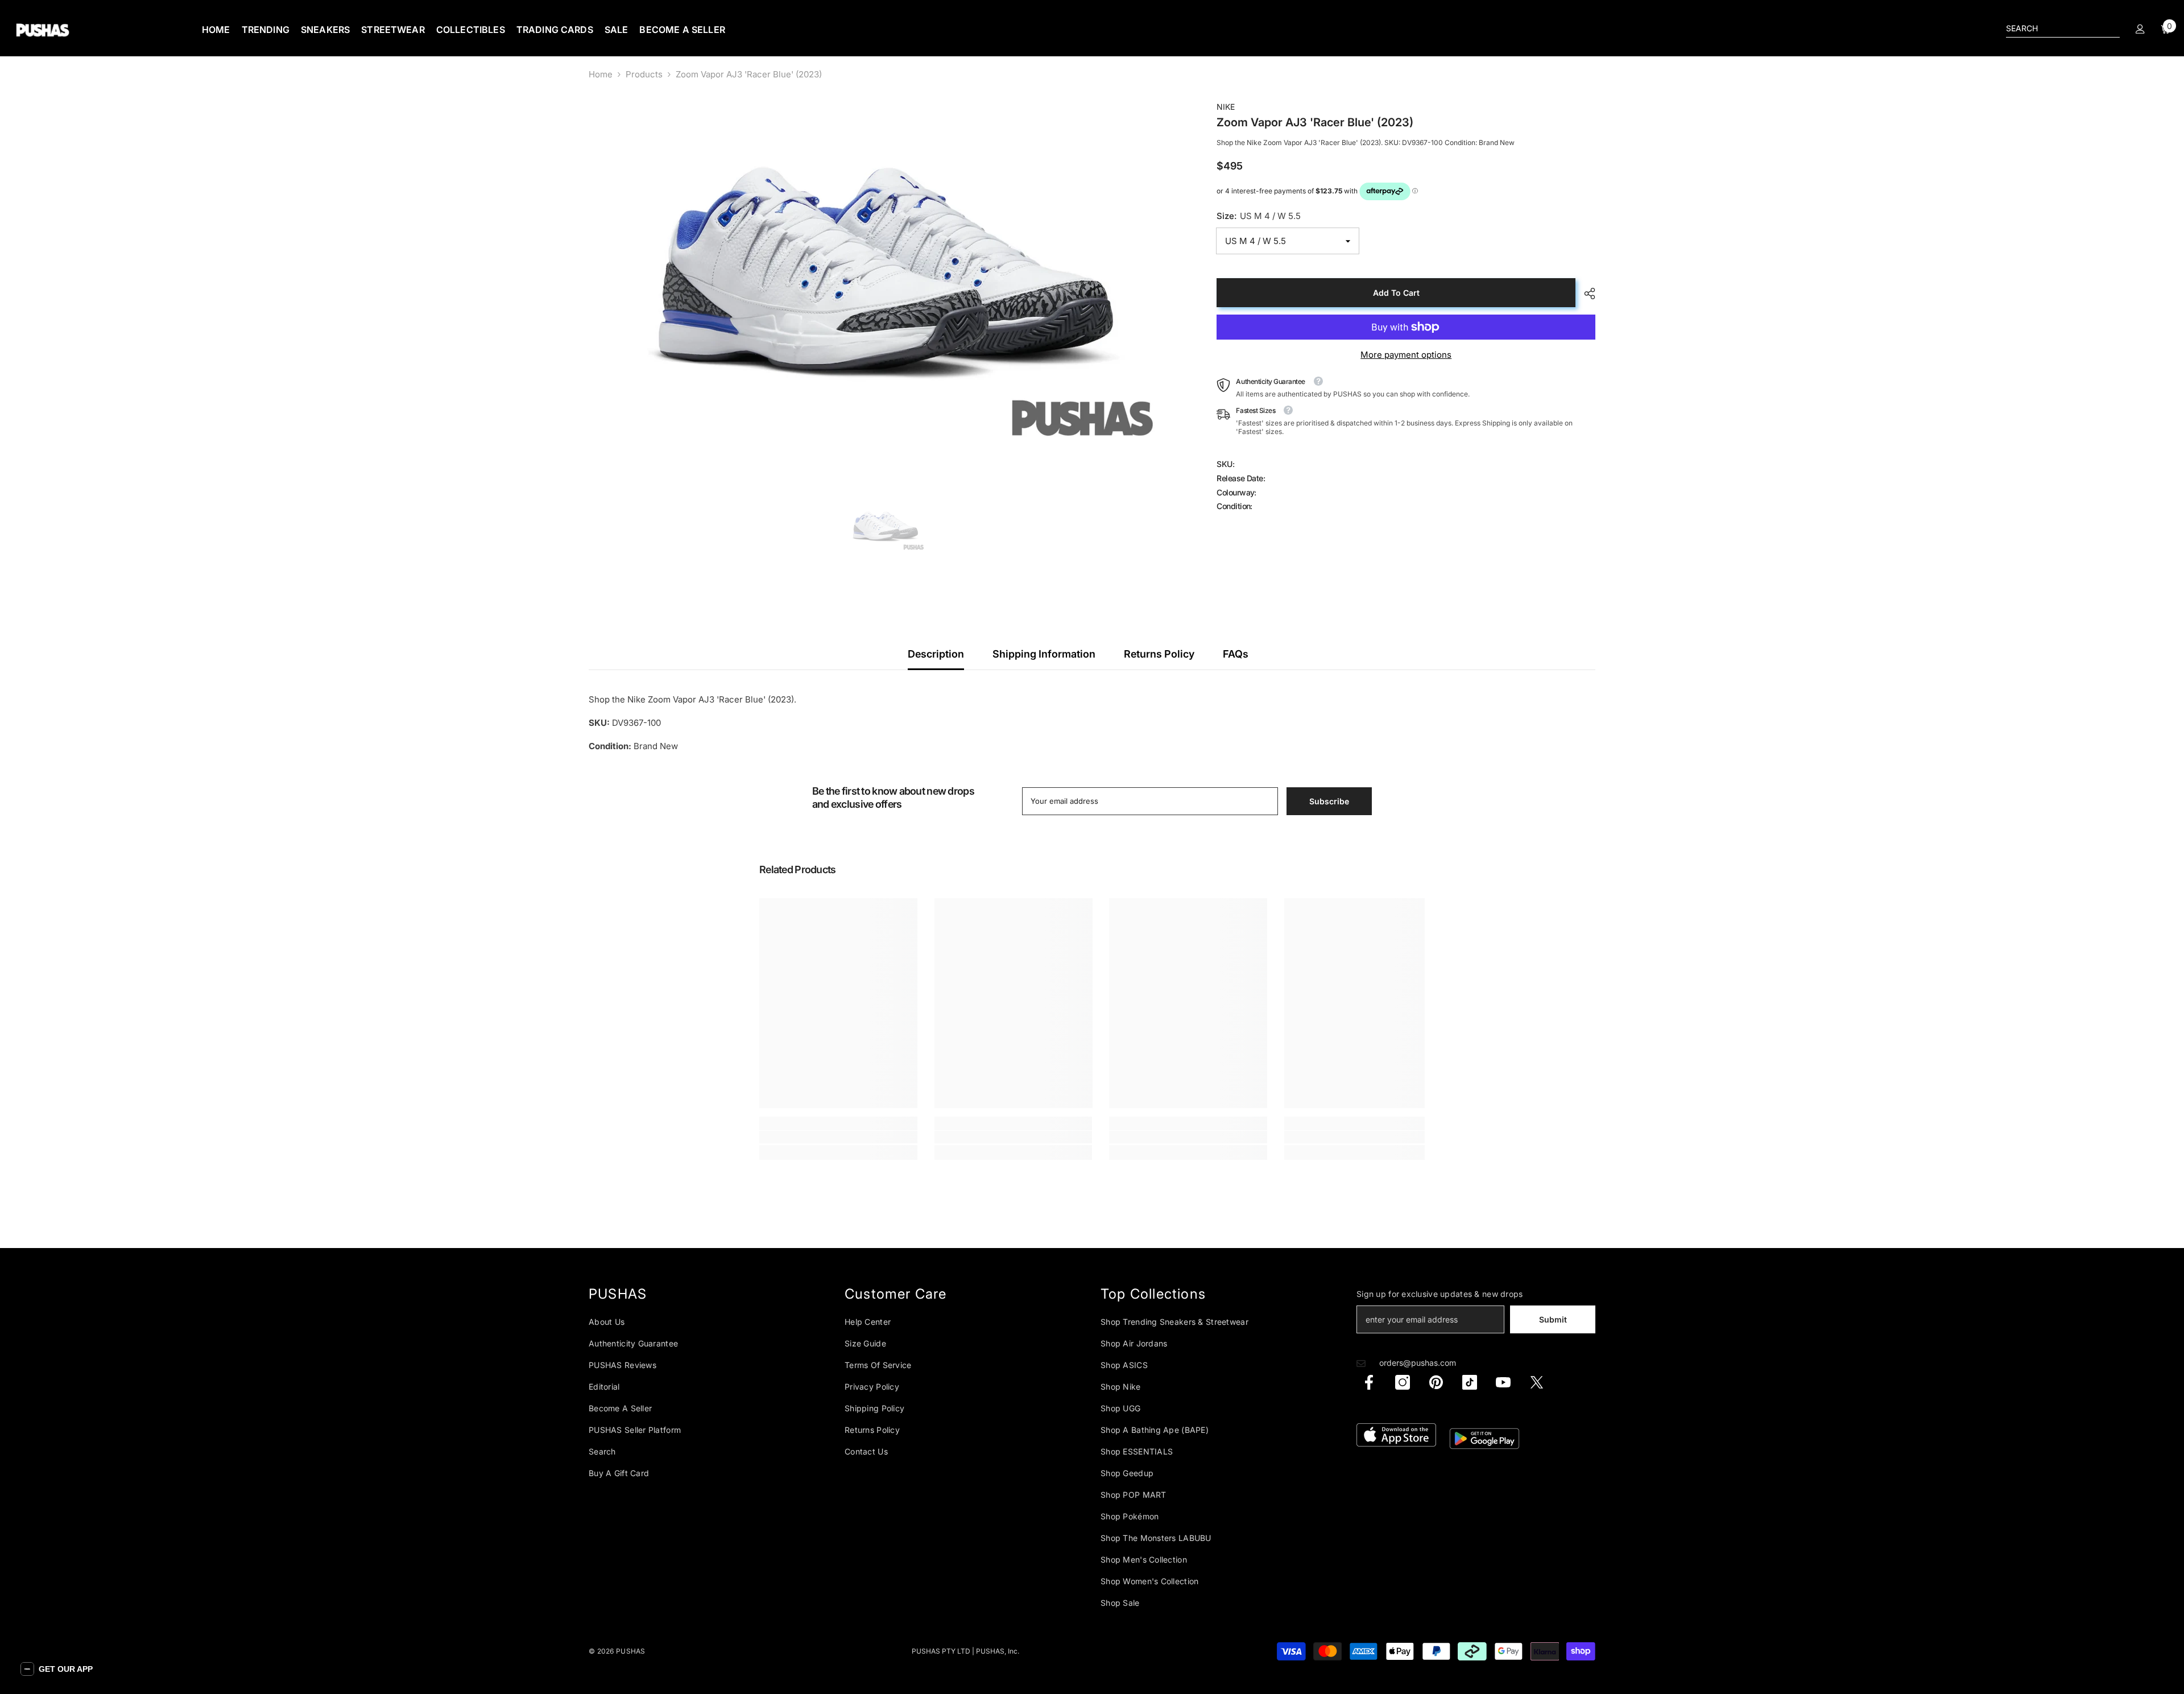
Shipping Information (1044, 654)
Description (936, 654)
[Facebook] (1369, 1382)
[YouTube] (1503, 1382)
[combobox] (2054, 28)
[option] (886, 278)
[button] (57, 1669)
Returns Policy (1159, 654)
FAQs (1236, 654)
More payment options (1406, 355)
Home (601, 74)
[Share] (1585, 294)
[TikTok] (1470, 1382)
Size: (1259, 216)
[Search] (2063, 29)
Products (644, 74)
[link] (838, 1137)
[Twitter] (1537, 1382)
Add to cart (1396, 293)
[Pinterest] (1436, 1382)
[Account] (2140, 29)
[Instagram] (1403, 1382)
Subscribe (1329, 801)
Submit (1553, 1319)
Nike (1226, 107)
